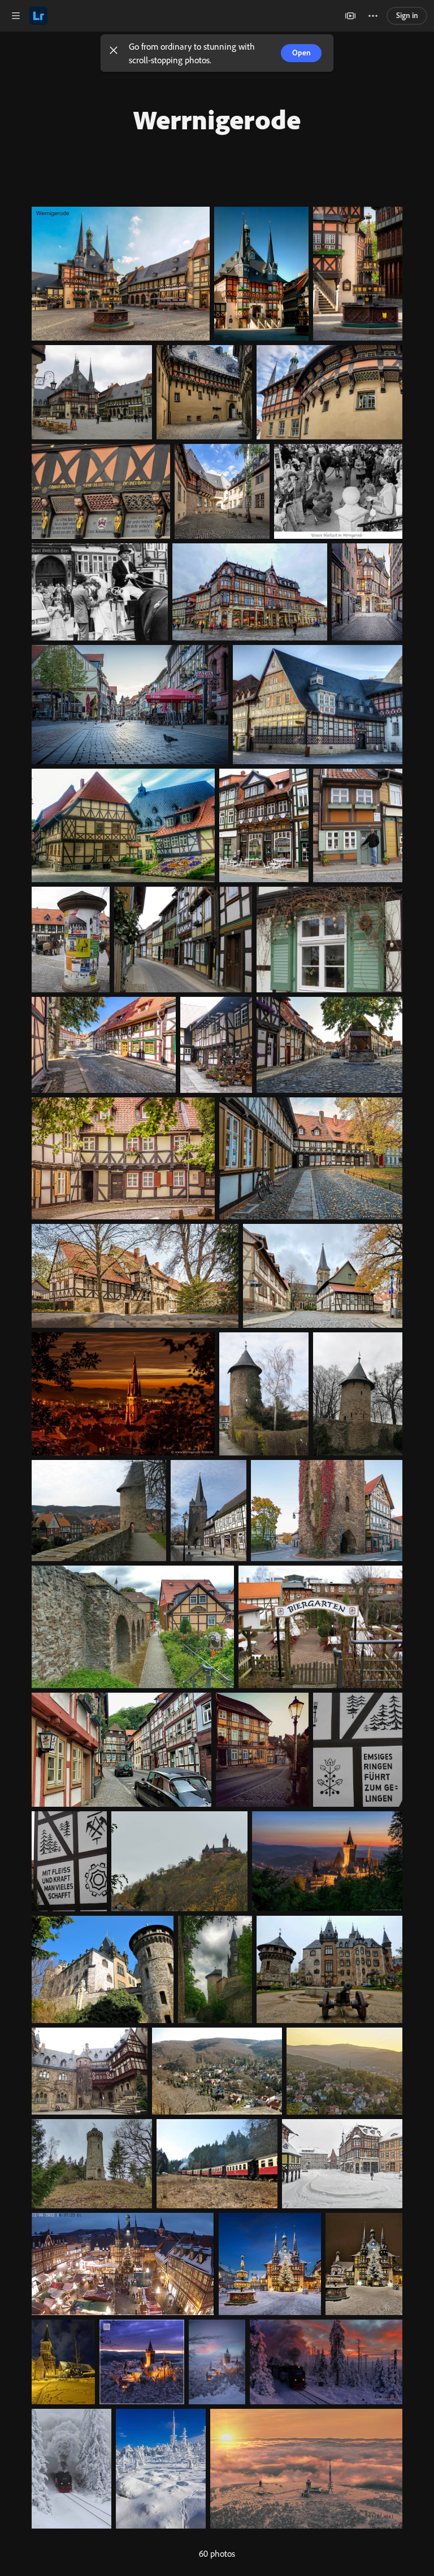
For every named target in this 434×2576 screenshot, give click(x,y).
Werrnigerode (217, 119)
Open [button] (301, 52)
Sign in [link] (407, 15)
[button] (114, 53)
